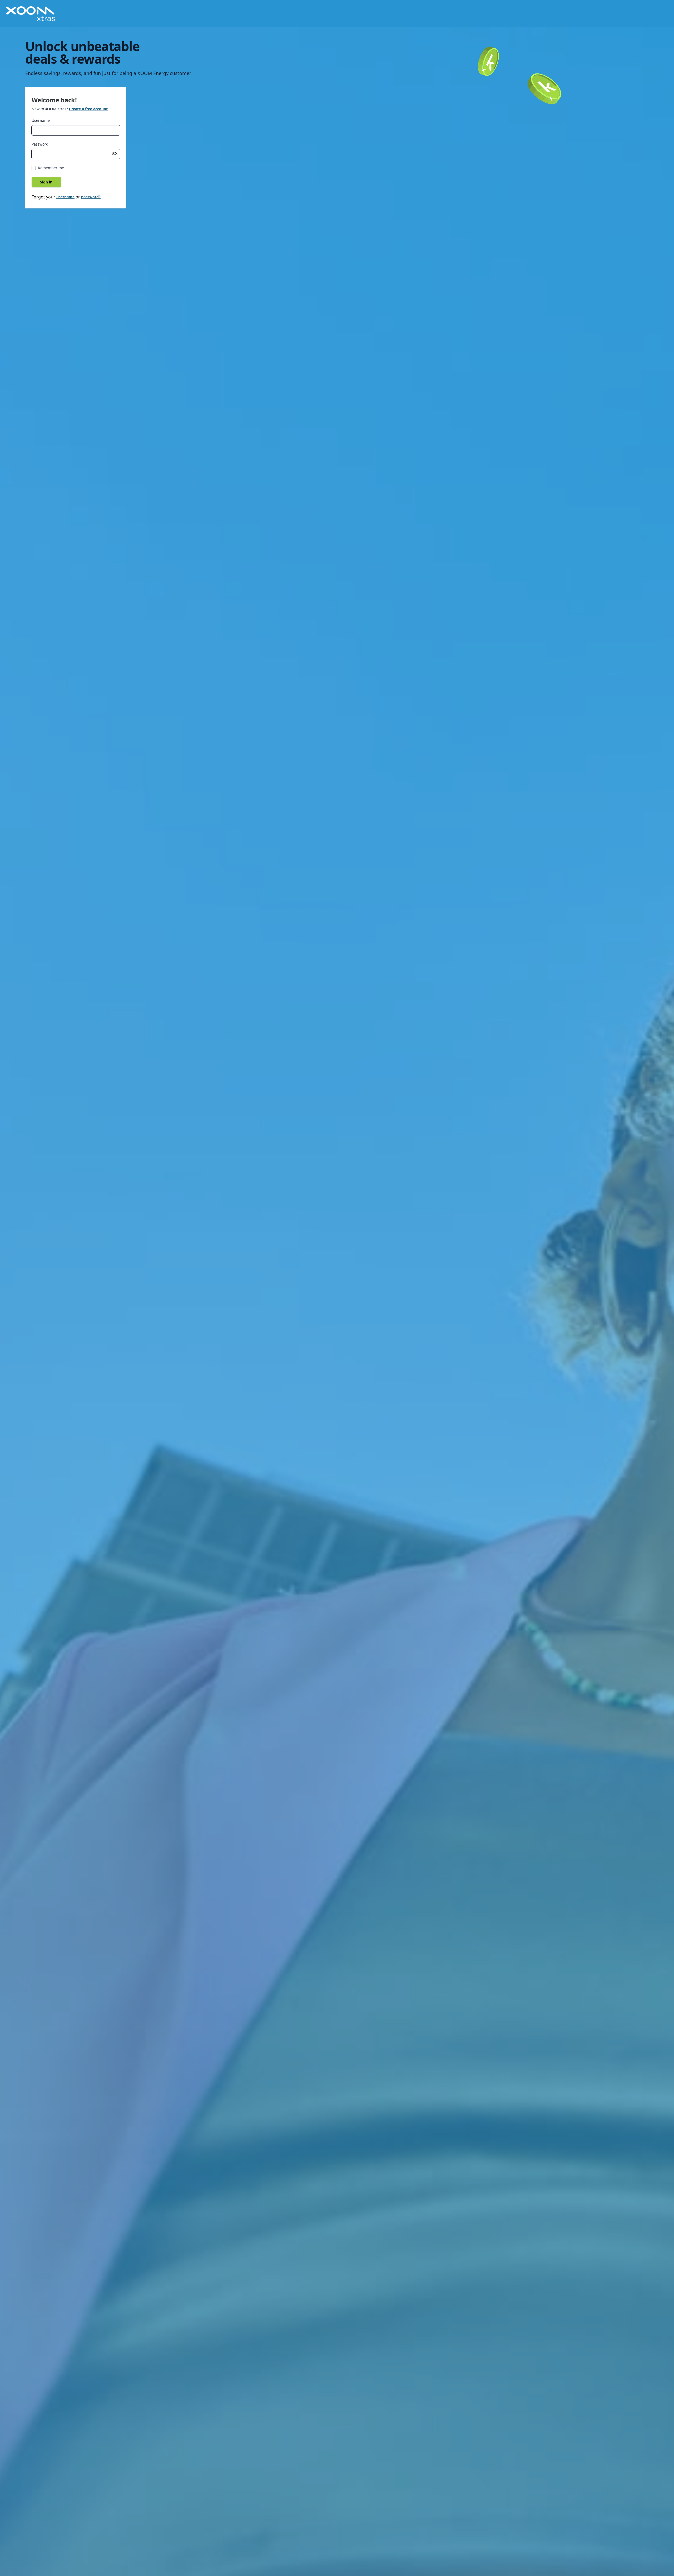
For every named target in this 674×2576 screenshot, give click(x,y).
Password (40, 144)
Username (41, 120)
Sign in (46, 182)
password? (91, 197)
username (65, 197)
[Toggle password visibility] (114, 154)
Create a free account (88, 109)
